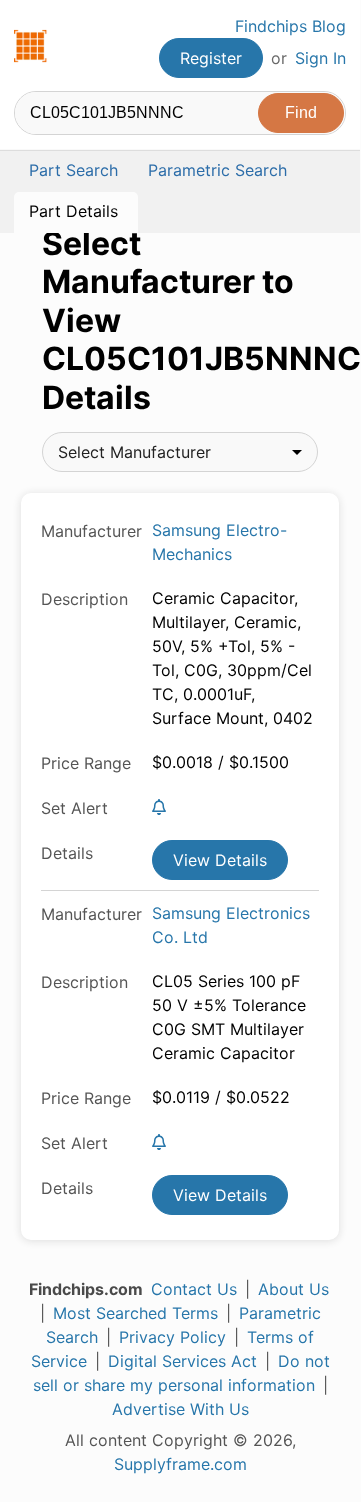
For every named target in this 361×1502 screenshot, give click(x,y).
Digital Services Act (182, 1361)
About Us (293, 1289)
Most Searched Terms (135, 1313)
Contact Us (194, 1289)
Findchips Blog (290, 26)
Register (211, 58)
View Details (220, 860)
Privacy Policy (172, 1337)
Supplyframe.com (180, 1464)
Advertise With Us (180, 1409)
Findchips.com (31, 46)
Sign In (320, 58)
